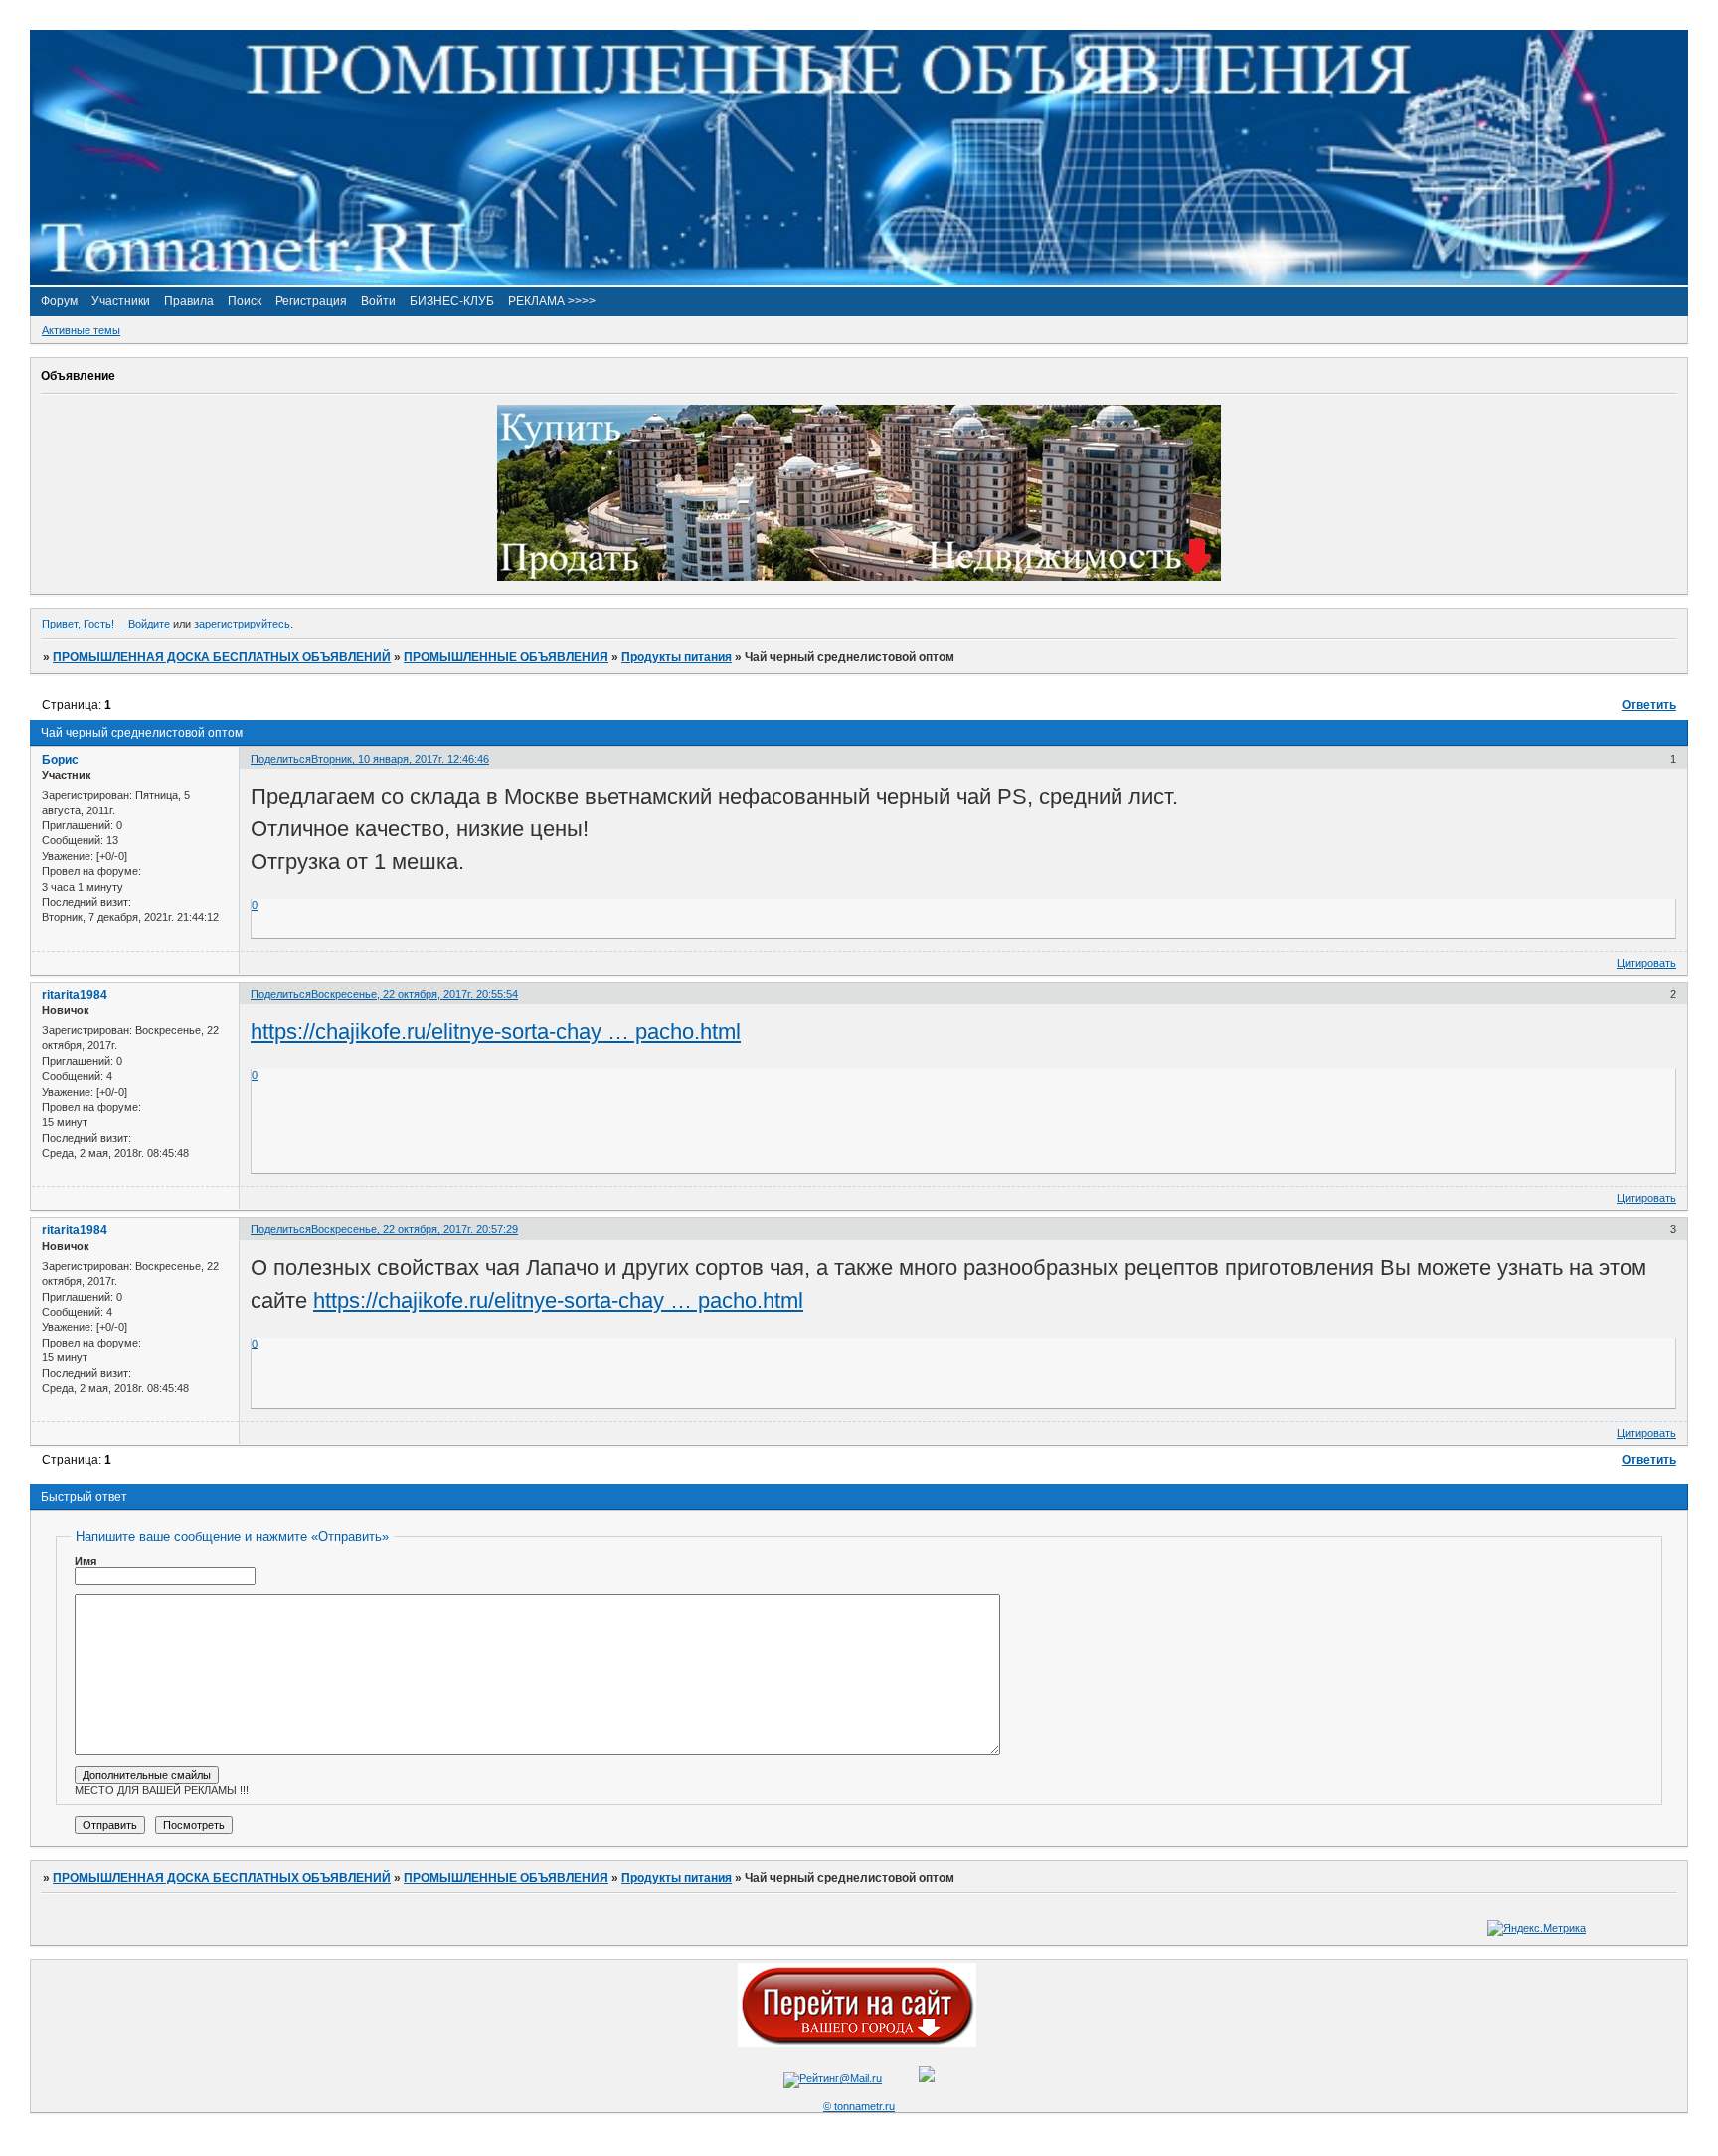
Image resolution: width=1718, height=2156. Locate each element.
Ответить (1649, 705)
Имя (86, 1561)
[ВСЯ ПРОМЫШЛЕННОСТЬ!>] (859, 281)
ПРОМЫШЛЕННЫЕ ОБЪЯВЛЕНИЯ (506, 657)
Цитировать (1646, 963)
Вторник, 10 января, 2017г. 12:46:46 (400, 759)
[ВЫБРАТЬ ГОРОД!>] (857, 2043)
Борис (60, 760)
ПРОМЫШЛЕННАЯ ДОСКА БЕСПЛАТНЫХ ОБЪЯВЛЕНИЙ (222, 657)
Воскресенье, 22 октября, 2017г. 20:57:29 (415, 1229)
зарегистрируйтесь (242, 624)
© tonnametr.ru (859, 2106)
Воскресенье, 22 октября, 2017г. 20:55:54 (415, 994)
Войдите (149, 624)
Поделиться (281, 759)
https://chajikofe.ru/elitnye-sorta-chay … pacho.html (496, 1032)
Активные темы (81, 330)
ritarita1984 (75, 995)
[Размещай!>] (859, 577)
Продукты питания (677, 657)
